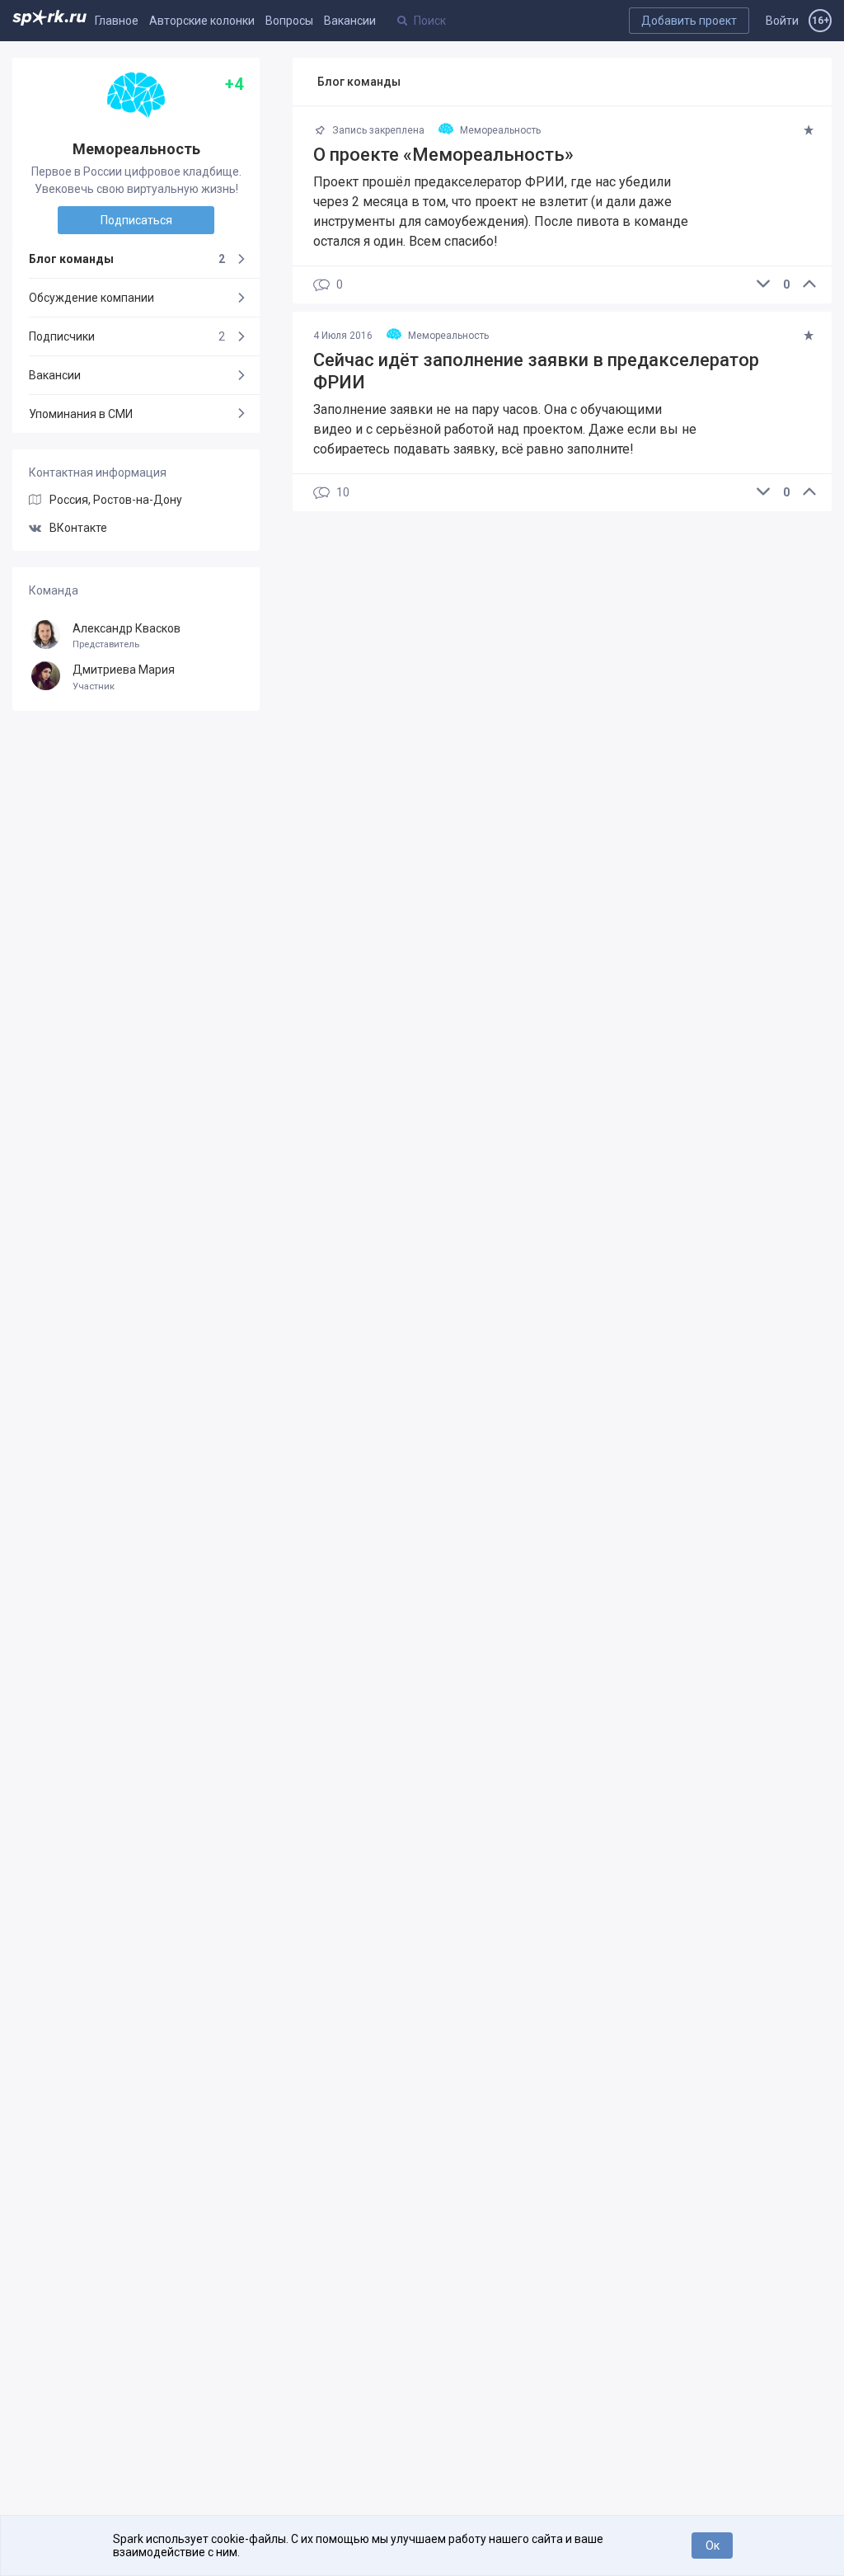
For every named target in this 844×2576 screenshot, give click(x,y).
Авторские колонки (202, 21)
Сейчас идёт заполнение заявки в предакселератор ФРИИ (536, 371)
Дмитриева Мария (124, 677)
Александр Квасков (127, 636)
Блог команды (127, 259)
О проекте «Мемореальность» (443, 155)
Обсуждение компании (91, 298)
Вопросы (289, 21)
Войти (782, 21)
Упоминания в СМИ (81, 414)
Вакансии (350, 21)
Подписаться (136, 220)
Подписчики (127, 336)
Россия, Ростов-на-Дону (116, 500)
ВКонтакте (78, 528)
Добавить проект (689, 21)
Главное (117, 21)
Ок (713, 2545)
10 (343, 493)
